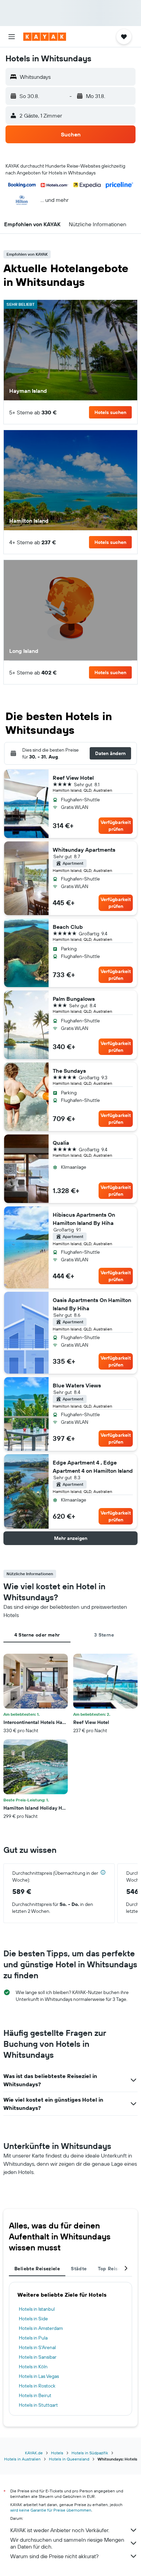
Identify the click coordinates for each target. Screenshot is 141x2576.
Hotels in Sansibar (38, 2357)
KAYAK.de (34, 2453)
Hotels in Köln (33, 2367)
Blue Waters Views (77, 1385)
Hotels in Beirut (35, 2395)
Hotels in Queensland (69, 2459)
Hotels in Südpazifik (90, 2453)
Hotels (57, 2453)
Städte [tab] (79, 2269)
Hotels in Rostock (37, 2386)
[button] (12, 37)
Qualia (61, 1143)
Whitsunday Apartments (84, 850)
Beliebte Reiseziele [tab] (37, 2269)
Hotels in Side (33, 2319)
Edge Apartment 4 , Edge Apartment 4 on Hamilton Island (93, 1467)
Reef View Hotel (73, 778)
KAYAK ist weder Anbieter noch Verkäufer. (60, 2530)
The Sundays (69, 1071)
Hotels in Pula (33, 2338)
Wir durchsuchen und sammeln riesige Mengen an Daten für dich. (67, 2543)
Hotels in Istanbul (37, 2309)
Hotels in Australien (22, 2459)
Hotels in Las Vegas (39, 2376)
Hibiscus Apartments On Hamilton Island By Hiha (84, 1219)
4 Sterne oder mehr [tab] (37, 1635)
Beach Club (68, 927)
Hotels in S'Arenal (37, 2347)
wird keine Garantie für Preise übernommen (51, 2510)
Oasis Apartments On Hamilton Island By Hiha (92, 1304)
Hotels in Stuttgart (38, 2405)
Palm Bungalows (74, 999)
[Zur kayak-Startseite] (45, 37)
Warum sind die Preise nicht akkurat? (54, 2556)
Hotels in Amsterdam (41, 2328)
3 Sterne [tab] (104, 1635)
